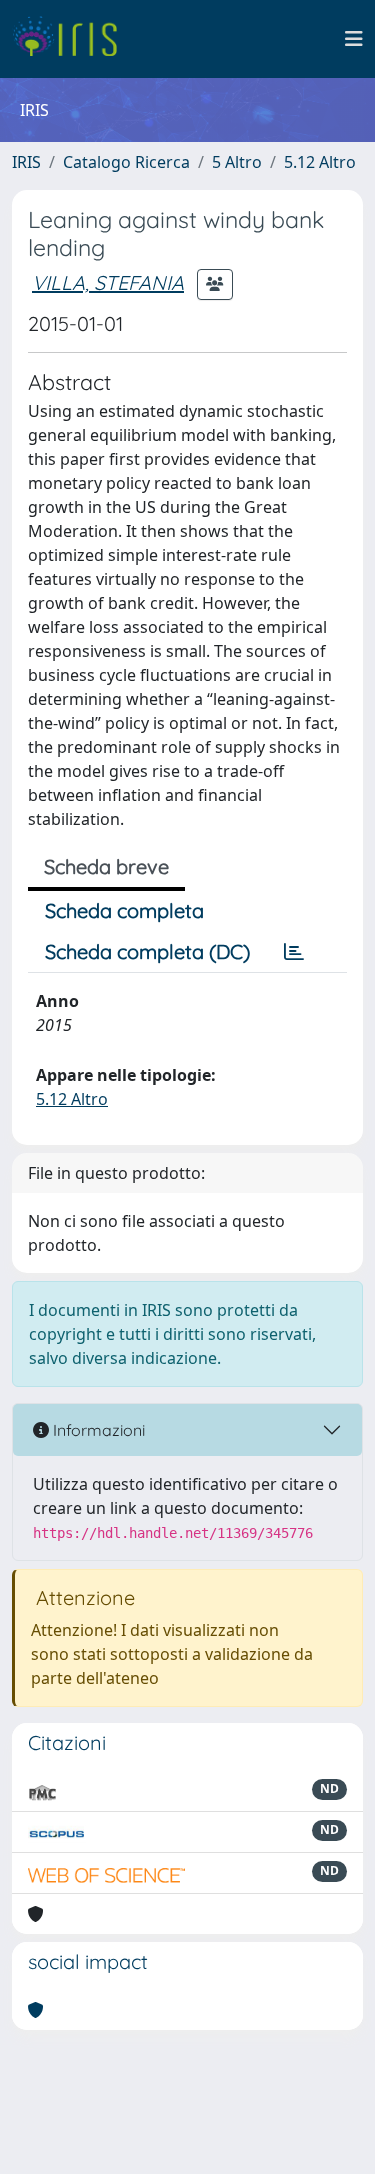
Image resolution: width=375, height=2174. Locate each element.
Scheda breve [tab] (106, 866)
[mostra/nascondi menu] (354, 39)
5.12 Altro (320, 162)
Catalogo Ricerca (126, 162)
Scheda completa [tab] (124, 910)
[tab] (294, 952)
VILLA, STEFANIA (108, 282)
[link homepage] (72, 39)
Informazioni (97, 1430)
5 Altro (237, 162)
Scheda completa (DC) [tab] (147, 951)
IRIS (26, 162)
